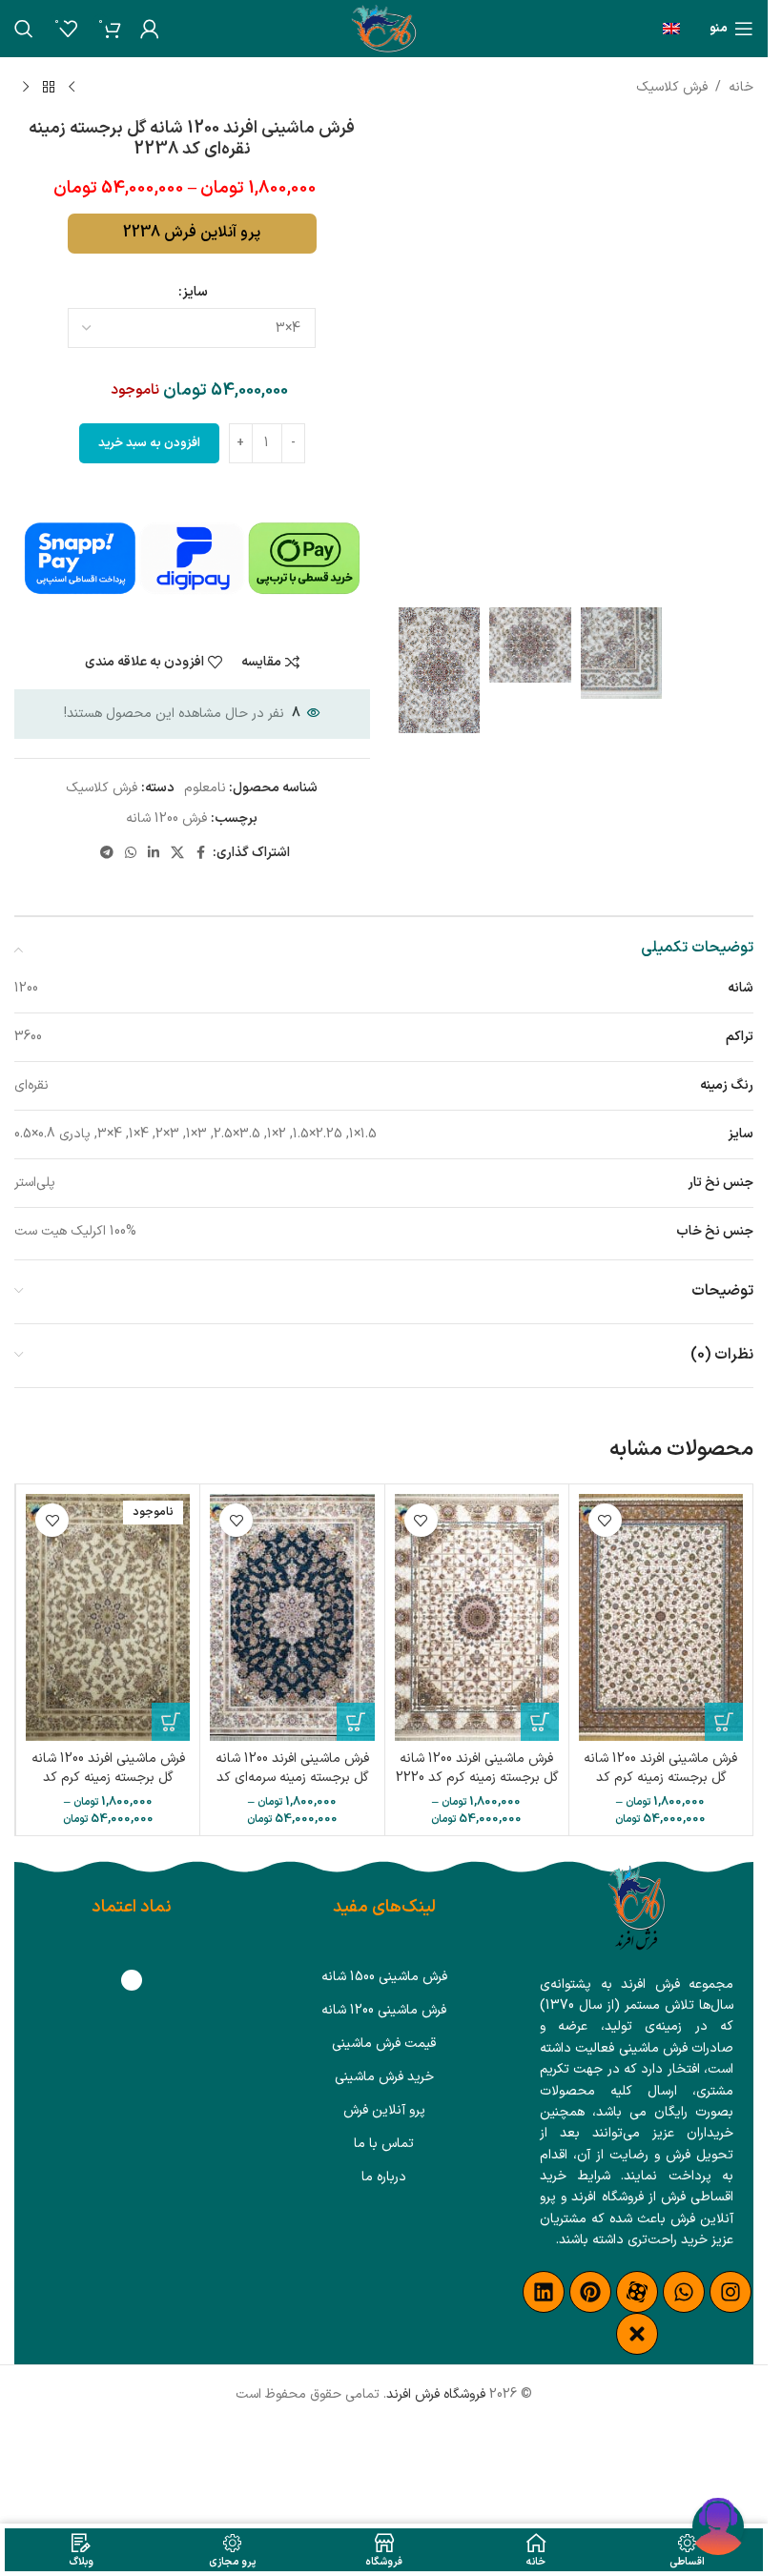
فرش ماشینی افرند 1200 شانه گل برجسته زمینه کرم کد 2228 (660, 1777)
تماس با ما (384, 2144)
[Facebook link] (201, 854)
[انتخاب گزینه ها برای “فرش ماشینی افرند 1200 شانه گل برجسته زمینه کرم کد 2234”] (171, 1722)
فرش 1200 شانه (166, 818)
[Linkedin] (544, 2292)
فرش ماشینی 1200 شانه (384, 2010)
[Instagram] (731, 2292)
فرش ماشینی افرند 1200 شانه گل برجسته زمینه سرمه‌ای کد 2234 (292, 1777)
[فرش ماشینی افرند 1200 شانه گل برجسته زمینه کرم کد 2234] (108, 1617)
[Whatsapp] (684, 2292)
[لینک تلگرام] (107, 854)
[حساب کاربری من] (150, 29)
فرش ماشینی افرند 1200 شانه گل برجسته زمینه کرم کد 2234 (108, 1777)
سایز (195, 292)
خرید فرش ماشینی (384, 2077)
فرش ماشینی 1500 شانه (384, 1977)
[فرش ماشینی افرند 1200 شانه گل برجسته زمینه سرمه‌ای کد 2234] (292, 1617)
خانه (741, 87)
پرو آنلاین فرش (384, 2110)
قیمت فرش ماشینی (384, 2044)
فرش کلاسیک (672, 87)
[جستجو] (24, 29)
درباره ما (384, 2177)
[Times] (637, 2334)
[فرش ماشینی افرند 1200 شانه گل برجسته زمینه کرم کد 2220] (477, 1617)
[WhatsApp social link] (131, 854)
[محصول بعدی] (26, 88)
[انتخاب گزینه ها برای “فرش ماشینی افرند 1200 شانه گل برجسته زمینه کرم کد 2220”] (540, 1722)
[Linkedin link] (154, 854)
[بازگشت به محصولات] (49, 88)
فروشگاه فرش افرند (436, 2394)
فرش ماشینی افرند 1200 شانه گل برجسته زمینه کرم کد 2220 (477, 1768)
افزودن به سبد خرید (149, 443)
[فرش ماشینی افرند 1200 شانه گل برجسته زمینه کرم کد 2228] (661, 1617)
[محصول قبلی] (72, 88)
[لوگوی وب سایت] (384, 28)
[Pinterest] (590, 2292)
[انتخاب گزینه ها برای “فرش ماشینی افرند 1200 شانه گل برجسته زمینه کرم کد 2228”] (724, 1722)
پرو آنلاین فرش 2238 (192, 233)
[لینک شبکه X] (177, 854)
